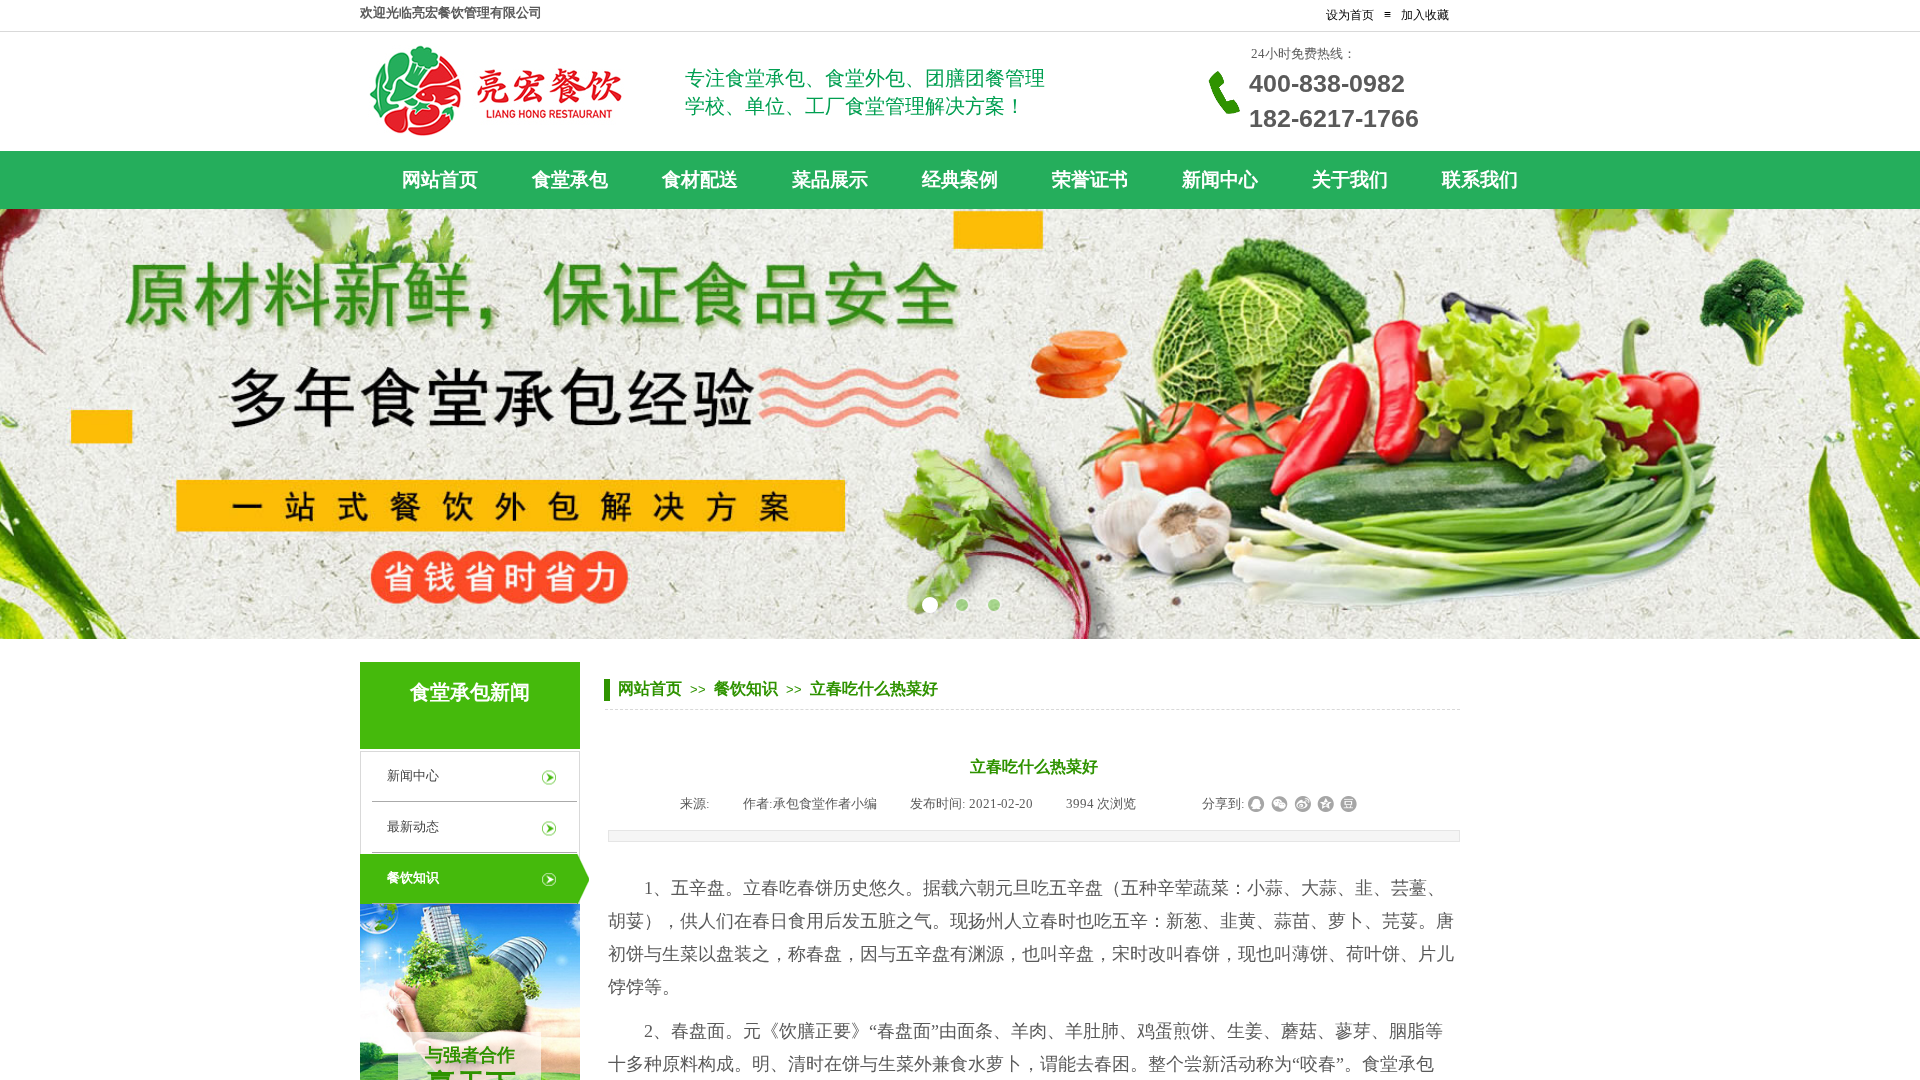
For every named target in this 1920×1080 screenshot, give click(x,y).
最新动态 (413, 826)
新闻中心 (413, 775)
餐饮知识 (746, 688)
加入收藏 (1425, 15)
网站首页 (650, 688)
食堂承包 (1398, 1064)
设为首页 (1350, 15)
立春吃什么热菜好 (874, 688)
